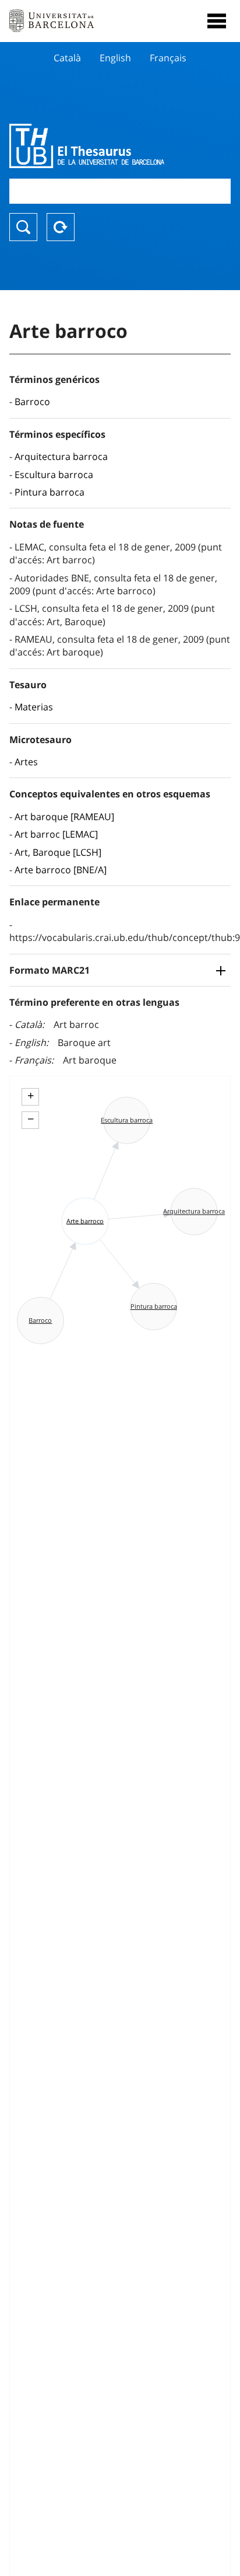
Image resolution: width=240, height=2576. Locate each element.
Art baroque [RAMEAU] (64, 817)
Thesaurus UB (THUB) (87, 146)
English (115, 58)
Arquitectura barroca (61, 456)
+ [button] (31, 1096)
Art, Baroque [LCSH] (58, 852)
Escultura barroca (54, 475)
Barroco (32, 402)
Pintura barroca (50, 492)
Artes (26, 762)
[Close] (217, 21)
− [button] (31, 1119)
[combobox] (120, 191)
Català (67, 58)
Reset (61, 227)
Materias (34, 707)
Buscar (23, 227)
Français (168, 58)
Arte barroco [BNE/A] (61, 870)
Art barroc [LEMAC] (56, 834)
